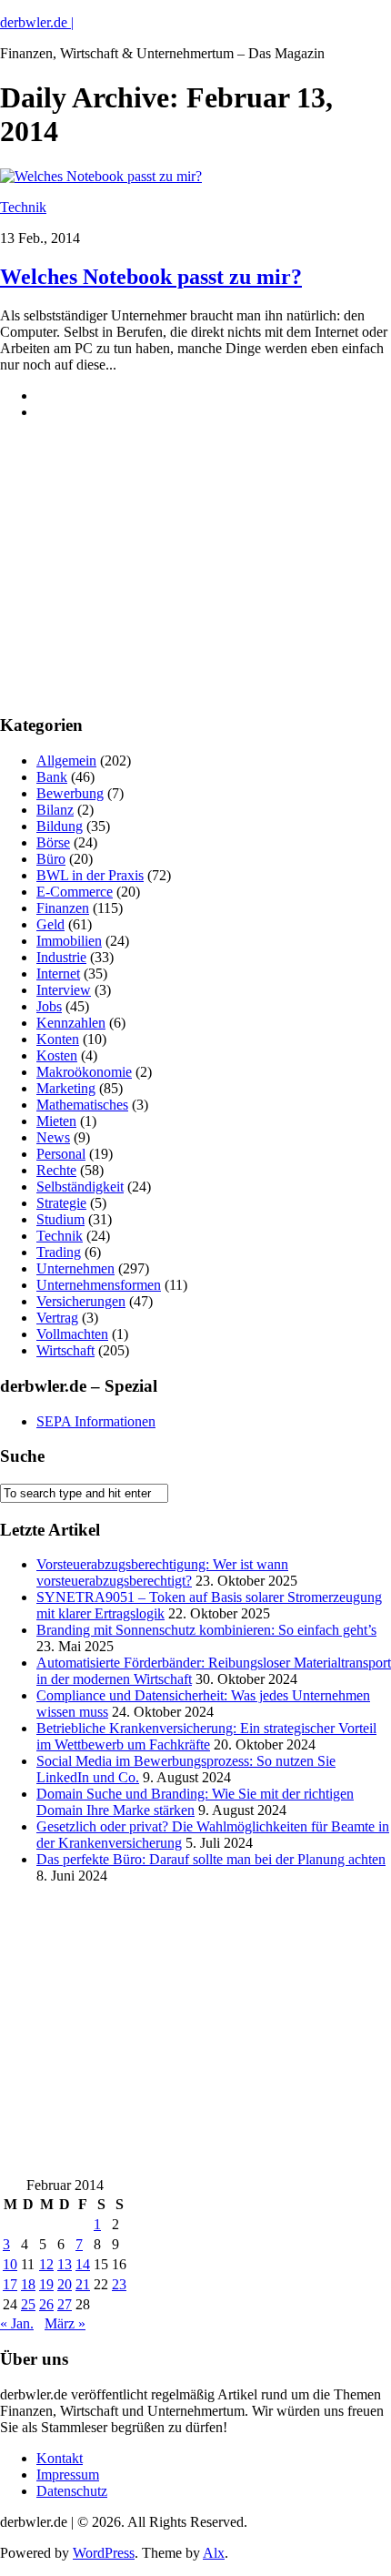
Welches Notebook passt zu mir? (151, 277)
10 (10, 2264)
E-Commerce (75, 892)
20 (65, 2284)
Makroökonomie (84, 1072)
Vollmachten (72, 1334)
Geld (50, 924)
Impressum (68, 2475)
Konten (58, 1039)
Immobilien (69, 941)
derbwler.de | (37, 22)
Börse (53, 842)
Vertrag (57, 1318)
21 (83, 2284)
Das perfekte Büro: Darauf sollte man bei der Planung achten (211, 1859)
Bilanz (55, 810)
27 (65, 2304)
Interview (64, 990)
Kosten (57, 1055)
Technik (23, 207)
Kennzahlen (71, 1023)
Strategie (61, 1203)
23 (119, 2284)
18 (28, 2284)
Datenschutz (72, 2491)
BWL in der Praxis (90, 875)
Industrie (61, 957)
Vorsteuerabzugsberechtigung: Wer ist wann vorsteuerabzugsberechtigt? (162, 1572)
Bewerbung (70, 793)
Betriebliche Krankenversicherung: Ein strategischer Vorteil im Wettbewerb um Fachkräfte (206, 1736)
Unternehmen (75, 1268)
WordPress (104, 2553)
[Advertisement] (136, 582)
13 (65, 2264)
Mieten (56, 1121)
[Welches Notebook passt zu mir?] (101, 176)
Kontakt (60, 2458)
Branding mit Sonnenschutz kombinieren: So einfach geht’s (206, 1630)
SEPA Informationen (96, 1421)
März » (65, 2323)
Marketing (66, 1088)
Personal (61, 1154)
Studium (60, 1219)
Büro (51, 859)
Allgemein (66, 761)
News (53, 1137)
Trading (59, 1252)
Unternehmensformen (99, 1285)
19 (46, 2284)
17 (10, 2284)
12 (46, 2264)
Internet (58, 974)
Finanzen (63, 908)
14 (83, 2264)
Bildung (60, 826)
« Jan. (17, 2323)
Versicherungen (81, 1301)
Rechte (56, 1170)
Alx (214, 2553)
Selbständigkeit (80, 1187)
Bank (52, 777)
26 (46, 2304)
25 (28, 2304)
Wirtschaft (65, 1350)
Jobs (49, 1006)
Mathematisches (82, 1105)
